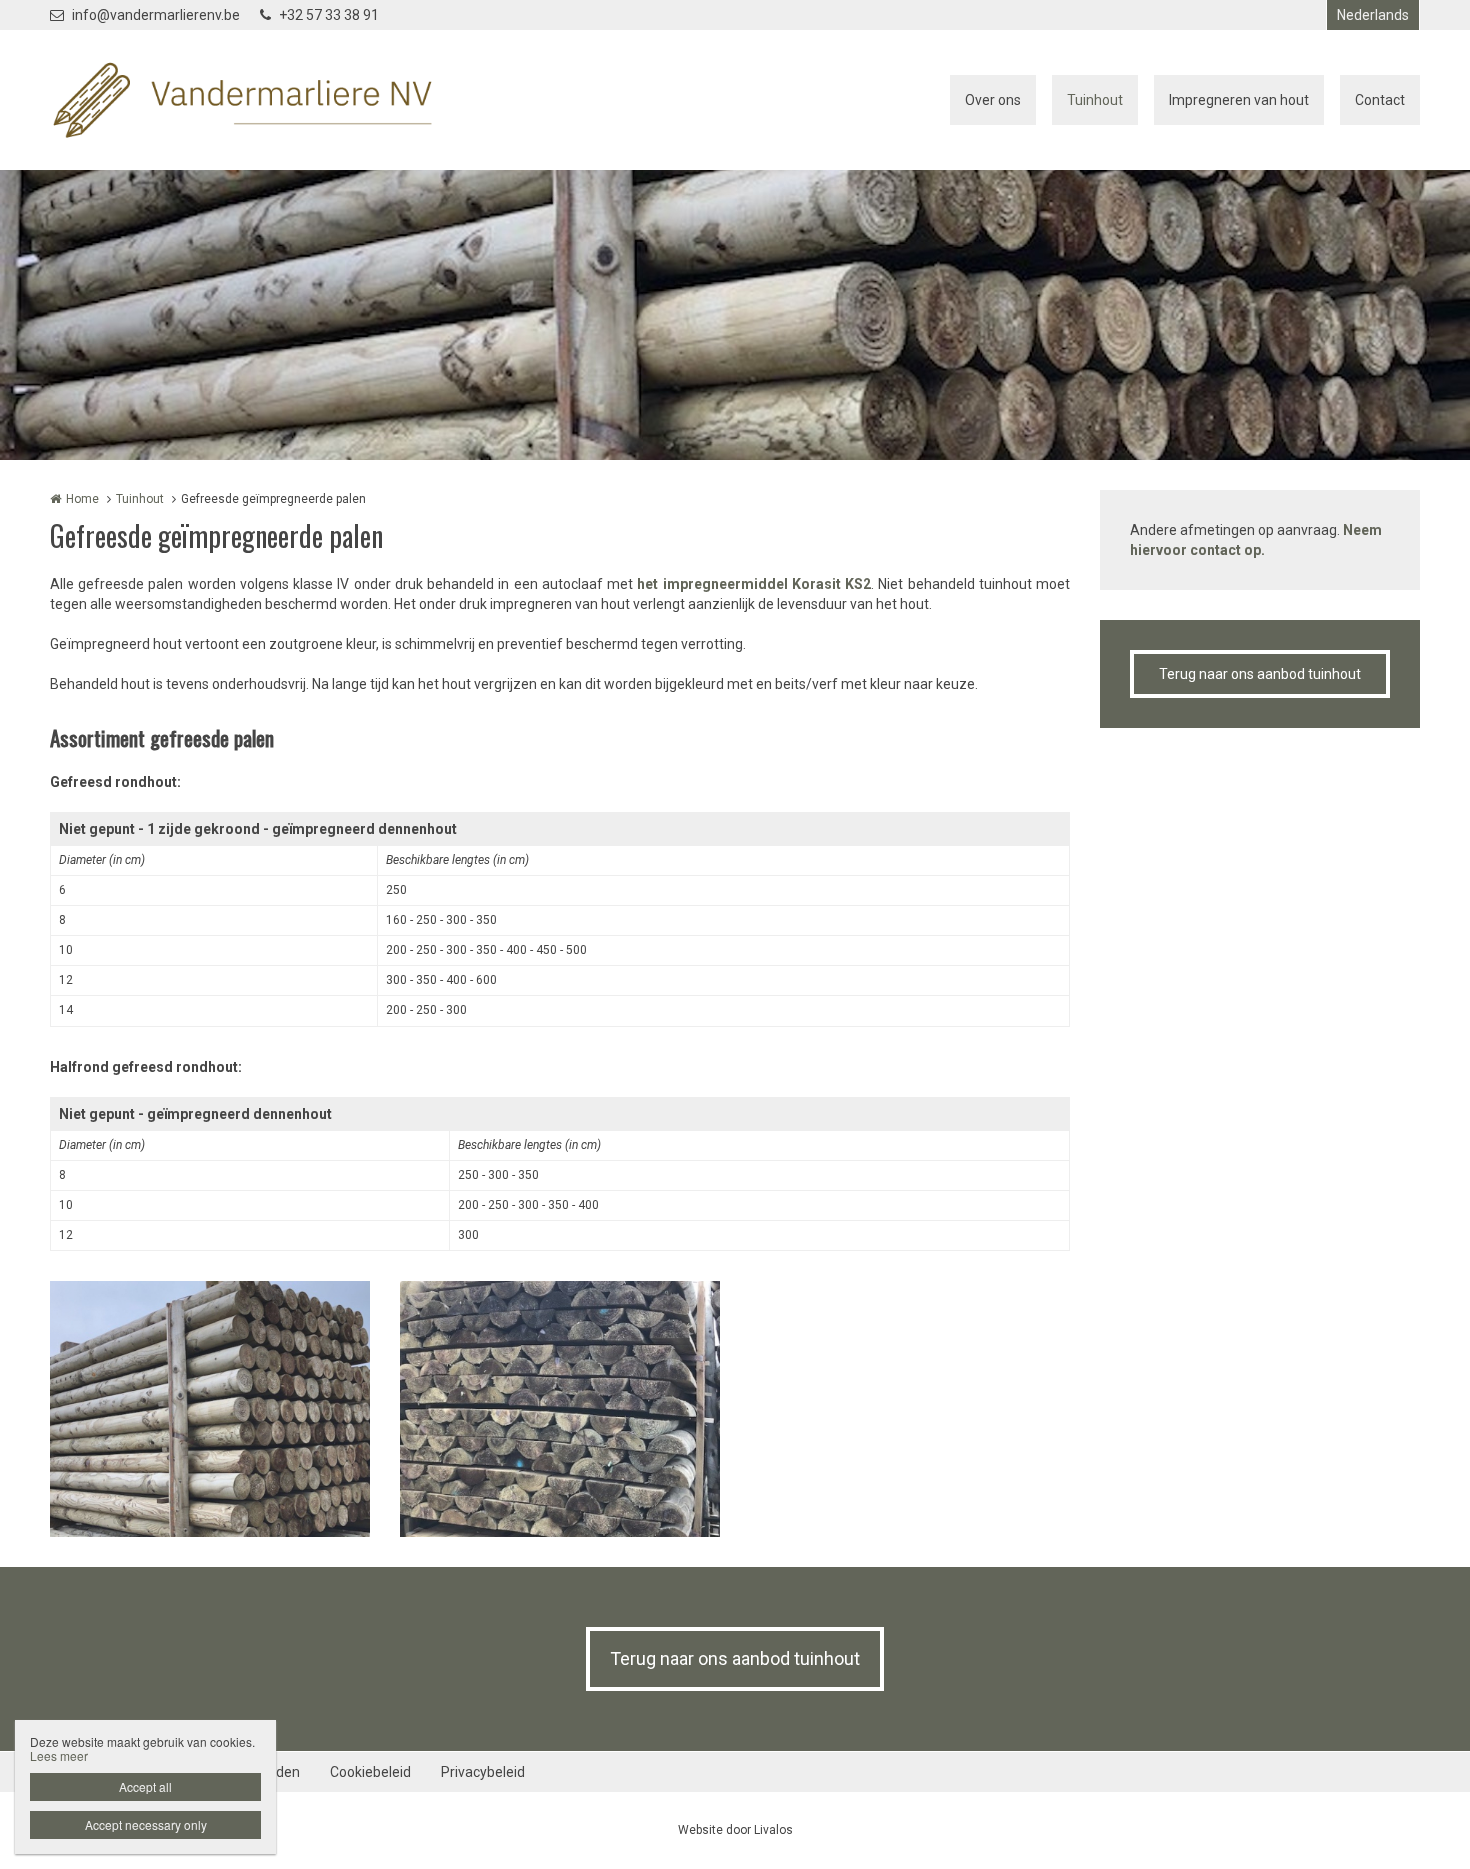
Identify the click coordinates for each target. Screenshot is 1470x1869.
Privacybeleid (483, 1772)
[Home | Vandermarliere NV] (272, 100)
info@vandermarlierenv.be (156, 15)
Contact (1380, 100)
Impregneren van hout (1239, 100)
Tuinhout (1095, 100)
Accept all (145, 1786)
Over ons (993, 100)
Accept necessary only (146, 1824)
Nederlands (1373, 15)
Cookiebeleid (370, 1772)
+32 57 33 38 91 (329, 15)
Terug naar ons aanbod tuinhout (1260, 674)
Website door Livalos (735, 1830)
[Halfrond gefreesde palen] (560, 1409)
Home (82, 499)
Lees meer (59, 1755)
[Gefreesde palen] (210, 1409)
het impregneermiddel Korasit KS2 (754, 584)
